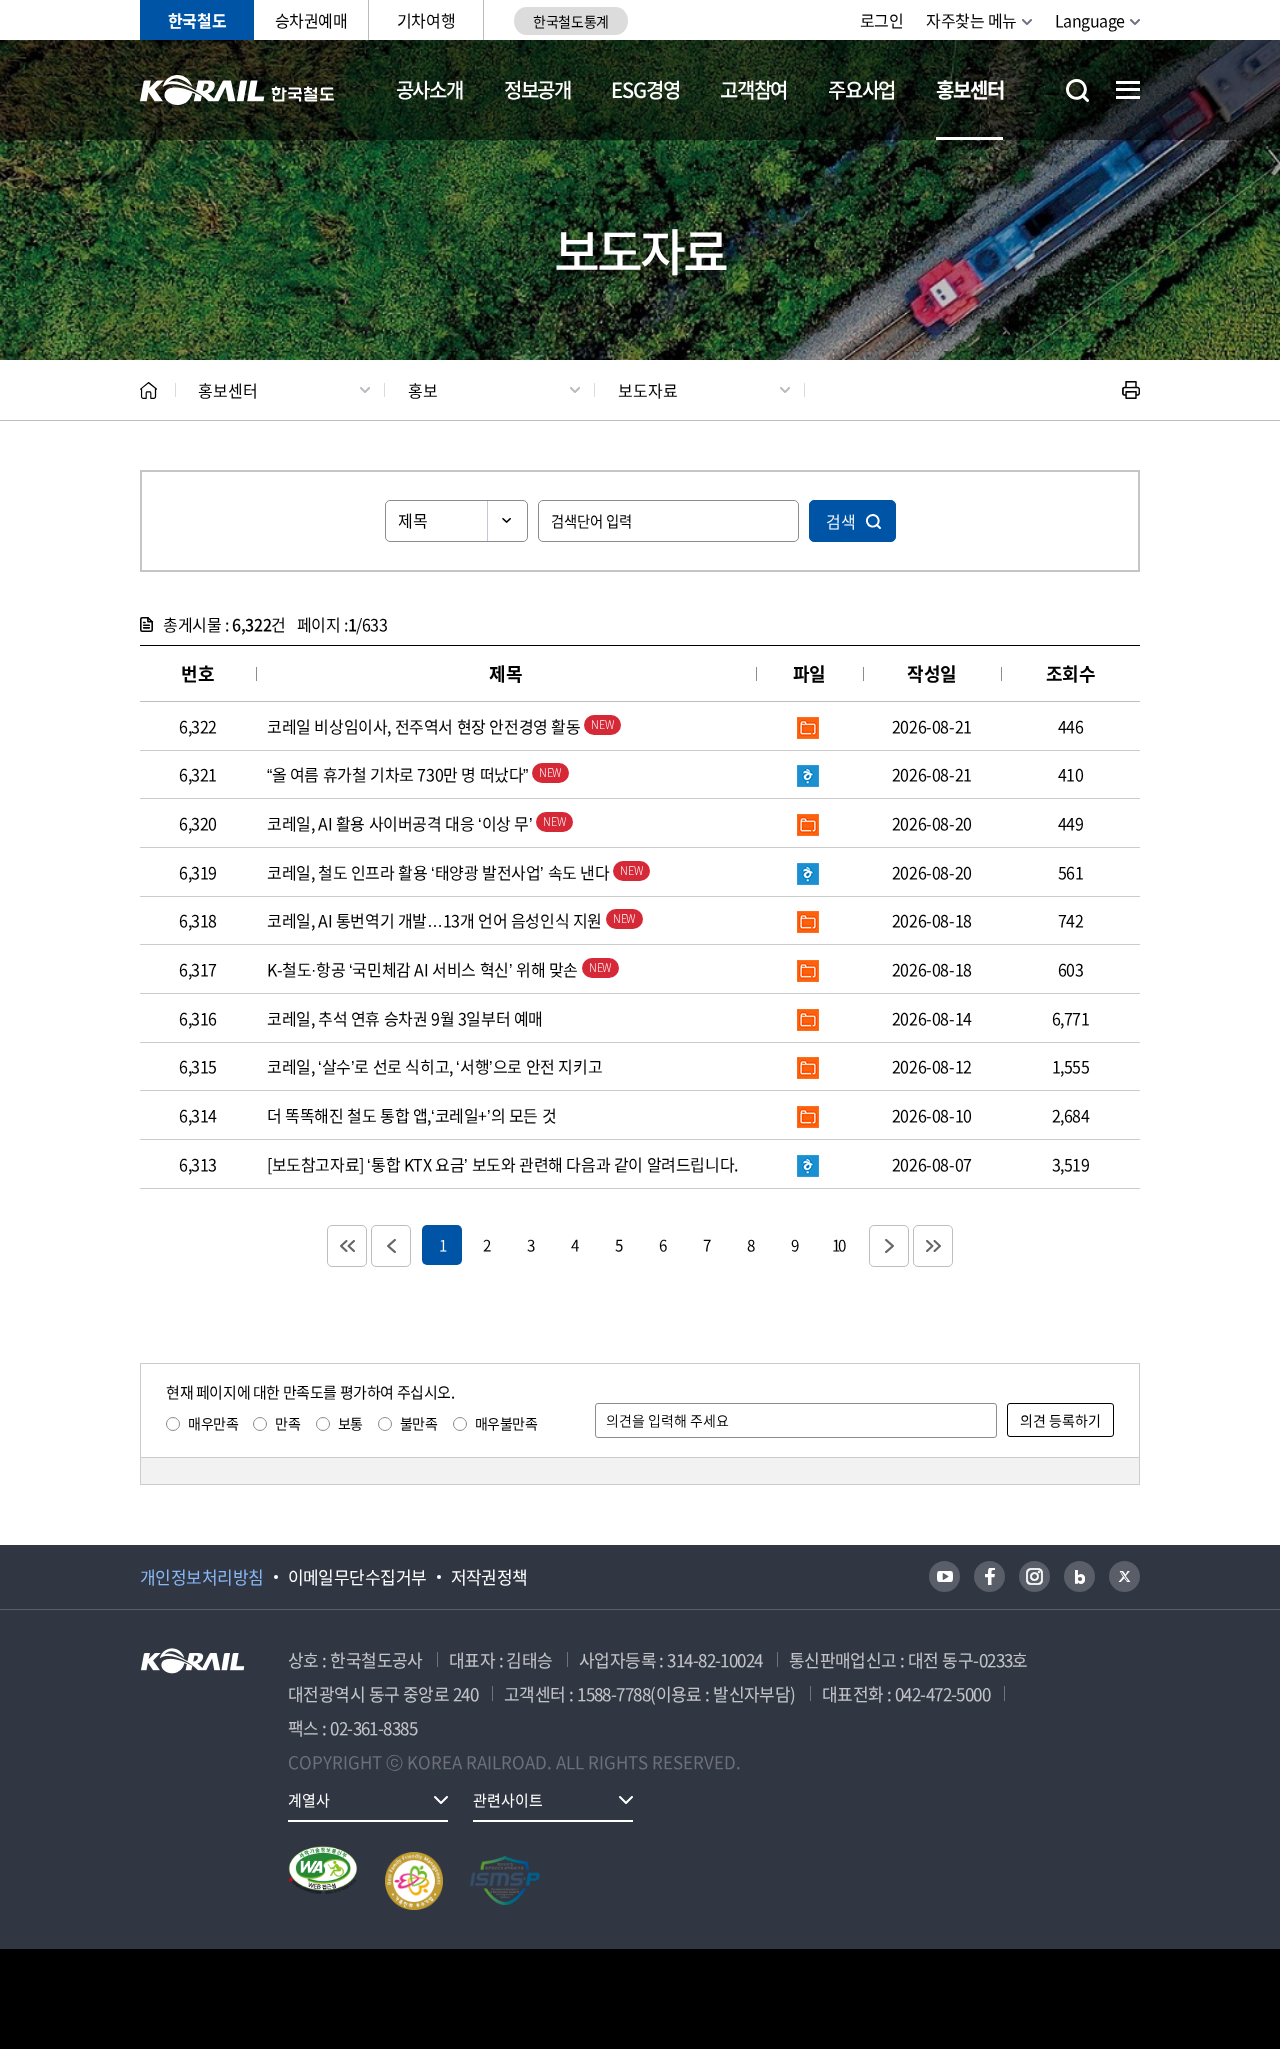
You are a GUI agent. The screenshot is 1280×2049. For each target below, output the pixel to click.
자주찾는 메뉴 (971, 20)
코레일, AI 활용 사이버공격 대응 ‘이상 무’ (401, 823)
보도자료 (648, 390)
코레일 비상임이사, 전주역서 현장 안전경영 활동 (425, 726)
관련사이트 (508, 1800)
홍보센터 (969, 89)
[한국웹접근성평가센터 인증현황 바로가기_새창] (323, 1881)
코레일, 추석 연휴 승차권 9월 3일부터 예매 (405, 1018)
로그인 (882, 20)
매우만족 (213, 1423)
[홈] (148, 390)
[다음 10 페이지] (889, 1246)
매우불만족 (506, 1423)
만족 (287, 1423)
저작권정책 (489, 1577)
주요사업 (861, 89)
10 (838, 1244)
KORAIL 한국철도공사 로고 (237, 90)
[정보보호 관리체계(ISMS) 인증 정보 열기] (505, 1881)
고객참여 (753, 89)
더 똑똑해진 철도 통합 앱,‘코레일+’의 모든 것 (411, 1115)
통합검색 (1077, 90)
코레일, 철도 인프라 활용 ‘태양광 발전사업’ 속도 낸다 (440, 872)
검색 (841, 521)
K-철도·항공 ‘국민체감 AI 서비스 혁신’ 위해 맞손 (424, 969)
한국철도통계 (570, 21)
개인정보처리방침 (202, 1577)
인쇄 (1131, 390)
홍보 (423, 390)
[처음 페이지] (347, 1246)
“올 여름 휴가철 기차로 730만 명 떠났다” (399, 774)
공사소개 (429, 89)
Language (1090, 20)
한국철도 (197, 20)
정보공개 (537, 89)
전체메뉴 (1128, 90)
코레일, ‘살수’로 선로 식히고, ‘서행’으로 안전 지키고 (434, 1066)
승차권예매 (311, 20)
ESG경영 (645, 89)
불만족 (419, 1423)
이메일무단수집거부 (357, 1577)
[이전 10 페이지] (391, 1246)
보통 (350, 1423)
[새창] (944, 1576)
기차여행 (426, 20)
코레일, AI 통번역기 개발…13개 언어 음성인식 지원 (436, 920)
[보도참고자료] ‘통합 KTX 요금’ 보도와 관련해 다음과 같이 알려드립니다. (502, 1164)
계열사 (309, 1800)
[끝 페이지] (933, 1246)
